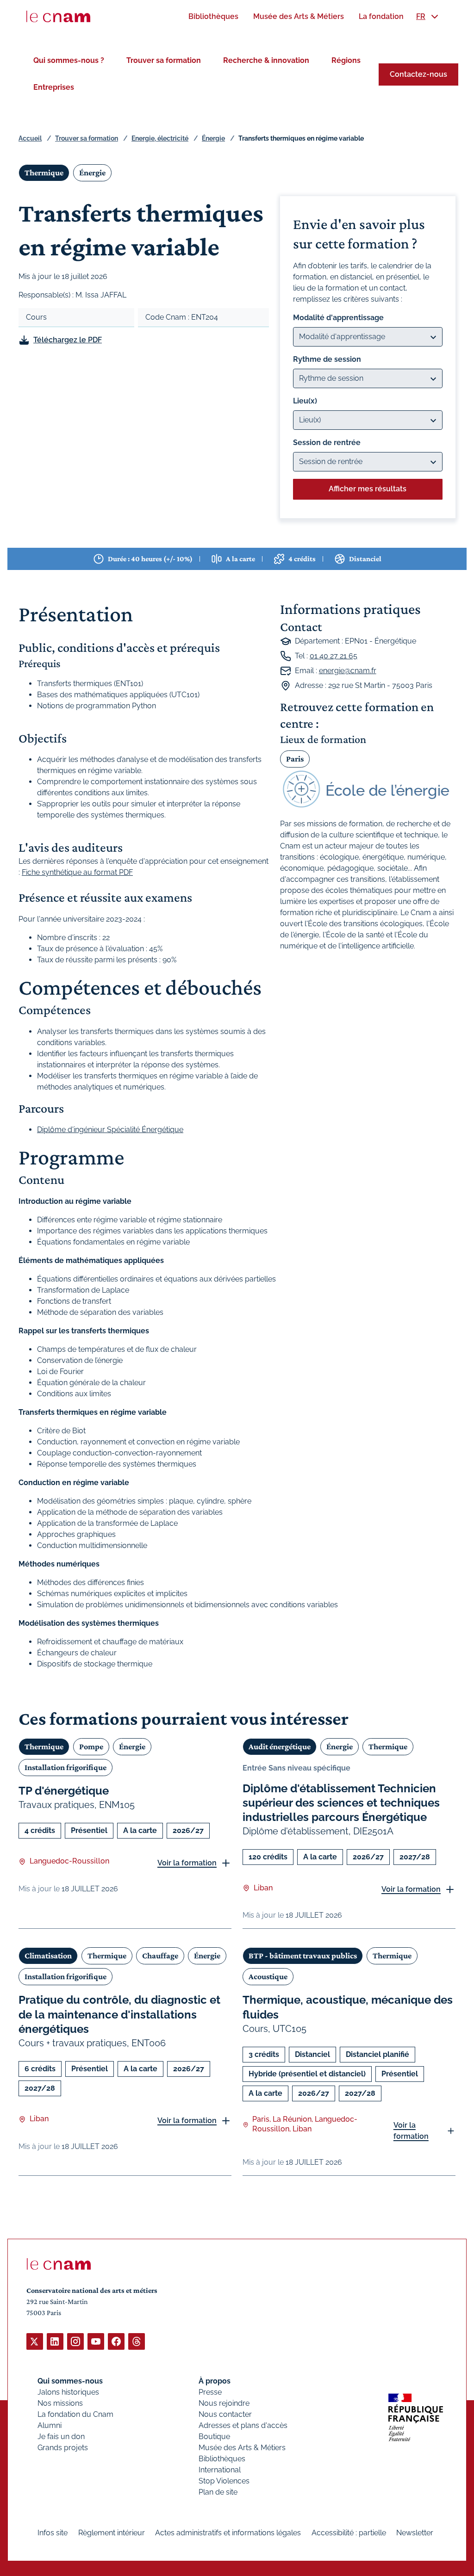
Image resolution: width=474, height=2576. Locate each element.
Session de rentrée (327, 443)
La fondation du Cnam (75, 2414)
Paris (295, 759)
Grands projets (63, 2448)
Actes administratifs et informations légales (228, 2533)
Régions (346, 60)
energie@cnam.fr (348, 671)
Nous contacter (225, 2414)
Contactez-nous (418, 74)
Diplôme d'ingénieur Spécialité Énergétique (110, 1130)
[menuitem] (213, 16)
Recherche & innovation (266, 60)
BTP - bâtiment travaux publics (303, 1956)
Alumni (50, 2425)
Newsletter (415, 2533)
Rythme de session (327, 359)
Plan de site (218, 2492)
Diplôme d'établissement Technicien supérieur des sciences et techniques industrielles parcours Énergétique (341, 1803)
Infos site (53, 2533)
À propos (215, 2381)
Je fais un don (61, 2437)
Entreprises (54, 87)
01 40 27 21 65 (334, 656)
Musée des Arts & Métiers (242, 2448)
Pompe (91, 1746)
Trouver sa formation (164, 60)
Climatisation (48, 1956)
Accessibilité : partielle (349, 2533)
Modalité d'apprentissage (338, 318)
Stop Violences (224, 2481)
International (220, 2470)
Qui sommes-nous (70, 2381)
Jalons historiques (68, 2392)
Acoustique (268, 1976)
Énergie (213, 138)
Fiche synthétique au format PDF (77, 872)
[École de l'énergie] (368, 789)
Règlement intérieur (112, 2533)
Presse (210, 2392)
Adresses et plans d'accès (243, 2425)
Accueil (30, 138)
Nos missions (60, 2403)
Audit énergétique (280, 1746)
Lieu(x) (305, 401)
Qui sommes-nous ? (69, 60)
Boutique (214, 2437)
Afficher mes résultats (368, 489)
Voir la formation (187, 1863)
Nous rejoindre (224, 2403)
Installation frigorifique (65, 1767)
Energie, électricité (160, 138)
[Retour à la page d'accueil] (58, 17)
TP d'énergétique (64, 1791)
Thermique (44, 173)
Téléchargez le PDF (68, 340)
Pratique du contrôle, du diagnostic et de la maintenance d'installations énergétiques (119, 2014)
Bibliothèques (222, 2459)
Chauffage (160, 1956)
